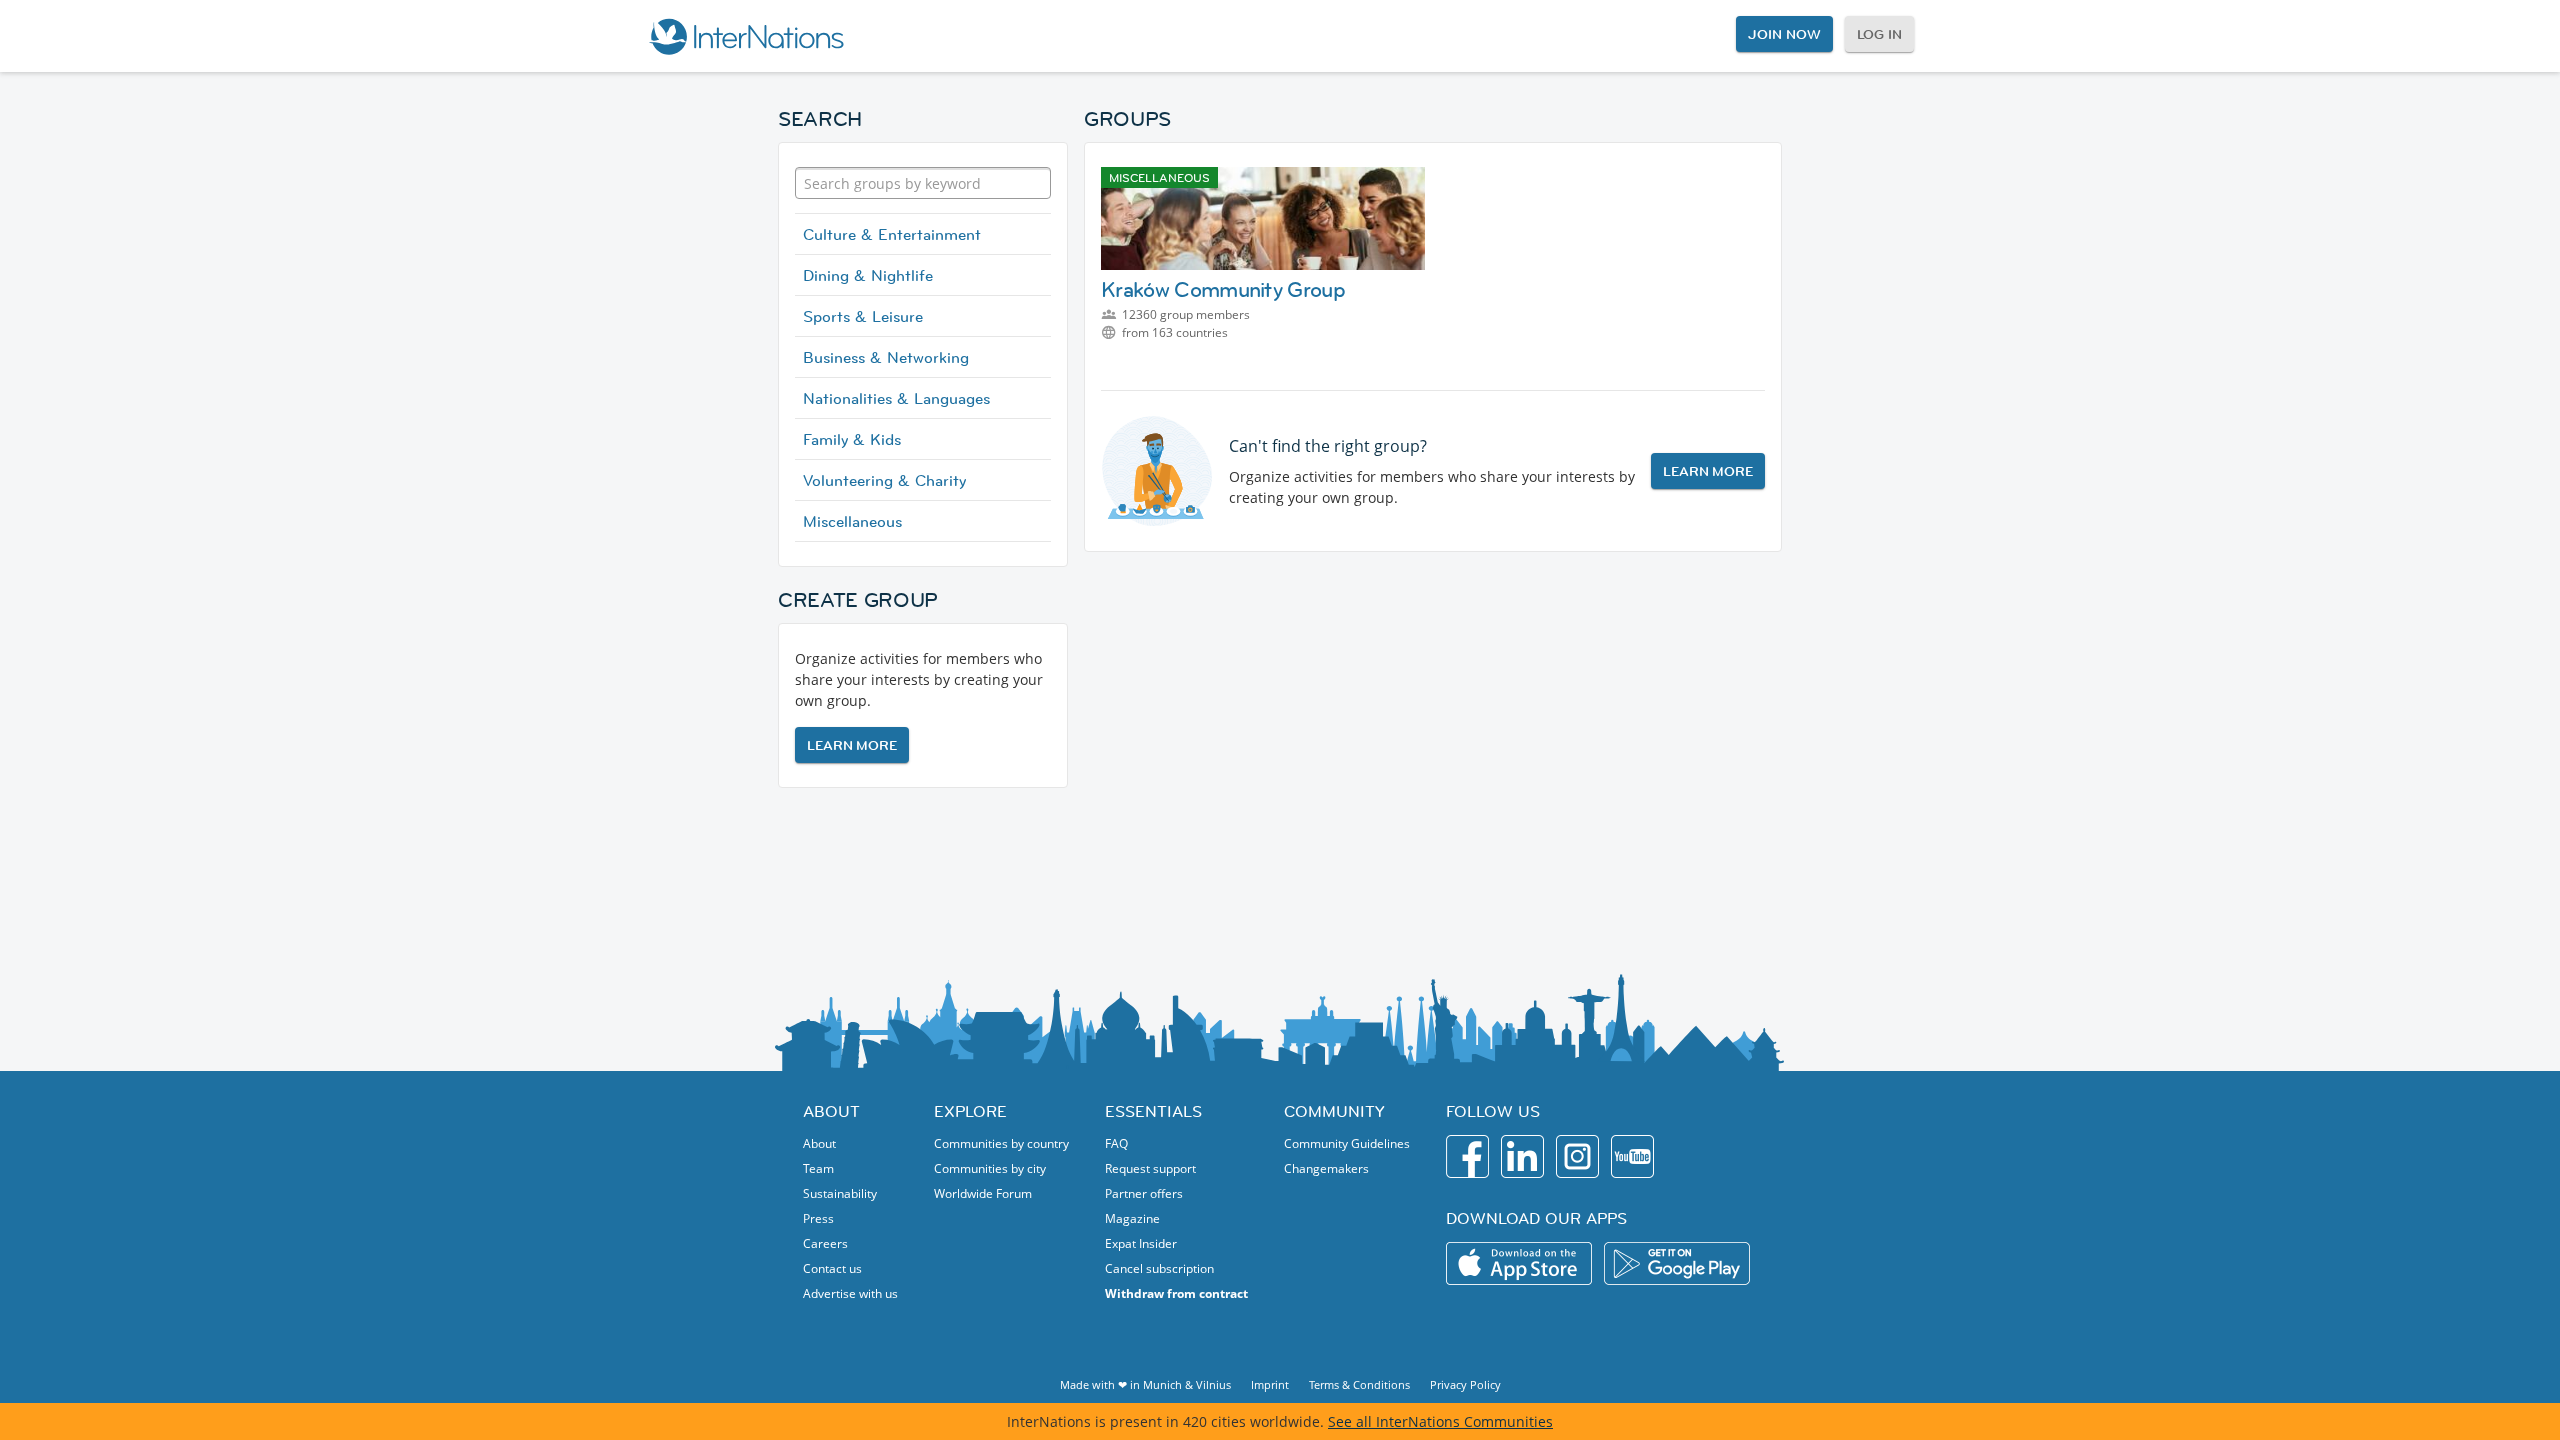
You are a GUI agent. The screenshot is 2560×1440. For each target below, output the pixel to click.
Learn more (852, 745)
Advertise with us (850, 1293)
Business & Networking (886, 357)
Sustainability (840, 1193)
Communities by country (1001, 1143)
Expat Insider (1141, 1243)
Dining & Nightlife (868, 275)
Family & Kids (852, 439)
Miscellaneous (852, 521)
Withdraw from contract (1176, 1293)
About (819, 1143)
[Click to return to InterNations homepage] (746, 36)
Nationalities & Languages (896, 398)
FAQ (1116, 1143)
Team (818, 1168)
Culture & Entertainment (892, 234)
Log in (1879, 34)
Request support (1150, 1168)
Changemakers (1326, 1168)
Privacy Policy (1465, 1384)
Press (818, 1218)
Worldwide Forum (983, 1193)
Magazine (1132, 1218)
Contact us (832, 1268)
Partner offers (1144, 1193)
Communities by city (990, 1168)
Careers (825, 1243)
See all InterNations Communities (1440, 1421)
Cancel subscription (1159, 1268)
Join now (1784, 34)
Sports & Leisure (863, 316)
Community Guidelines (1347, 1143)
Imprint (1270, 1384)
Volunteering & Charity (884, 480)
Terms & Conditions (1359, 1384)
